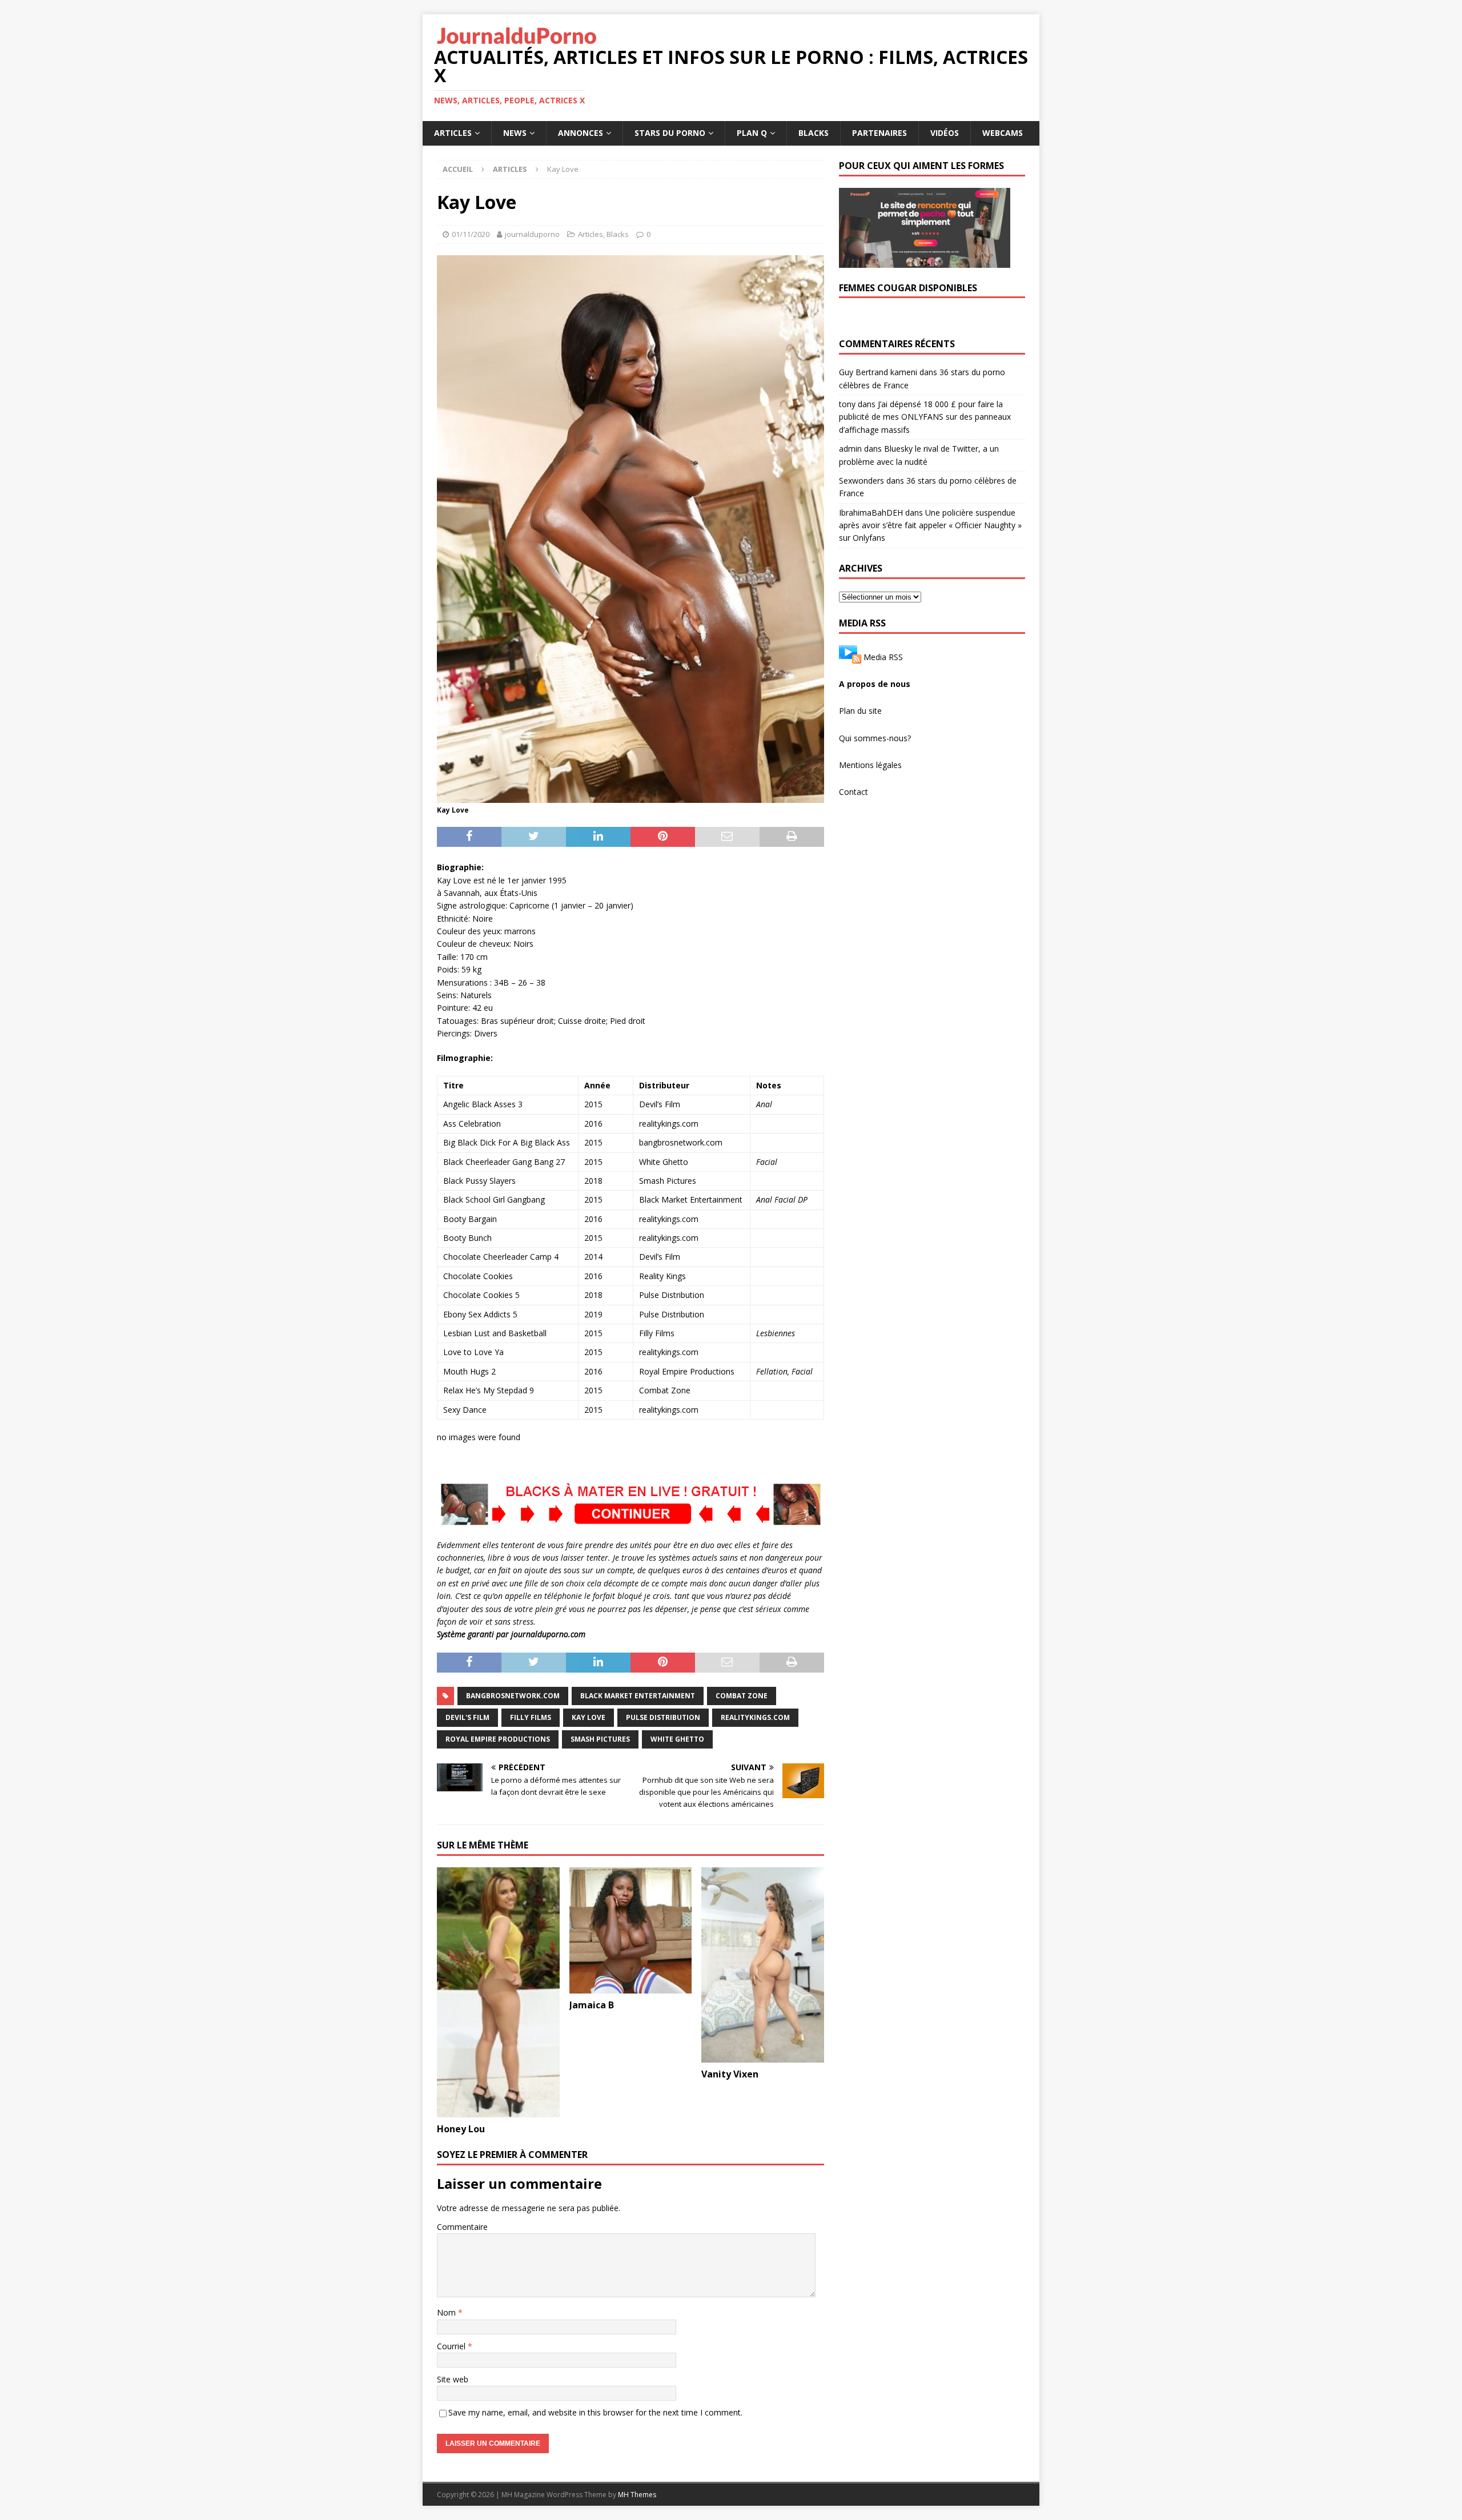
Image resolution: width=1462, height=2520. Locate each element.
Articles (453, 133)
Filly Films (531, 1717)
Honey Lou (461, 2129)
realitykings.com (755, 1717)
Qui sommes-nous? (875, 738)
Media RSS (883, 656)
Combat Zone (742, 1696)
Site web (453, 2379)
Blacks (814, 133)
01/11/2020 (471, 234)
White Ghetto (677, 1739)
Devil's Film (467, 1717)
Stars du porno (670, 133)
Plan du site (860, 711)
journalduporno (532, 234)
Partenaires (879, 133)
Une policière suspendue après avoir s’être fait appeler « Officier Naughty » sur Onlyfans (930, 525)
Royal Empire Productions (498, 1739)
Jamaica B (592, 2005)
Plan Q (752, 133)
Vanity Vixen (730, 2074)
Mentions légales (870, 765)
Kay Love (589, 1717)
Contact (853, 792)
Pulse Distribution (663, 1717)
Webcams (1003, 133)
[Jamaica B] (631, 1931)
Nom (447, 2312)
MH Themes (637, 2495)
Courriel (452, 2346)
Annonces (581, 133)
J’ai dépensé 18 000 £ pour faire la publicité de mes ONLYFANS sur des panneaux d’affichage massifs (925, 417)
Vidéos (945, 133)
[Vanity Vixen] (763, 1965)
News (515, 133)
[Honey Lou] (498, 1992)
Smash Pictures (600, 1739)
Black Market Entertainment (638, 1696)
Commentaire (462, 2227)
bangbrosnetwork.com (513, 1696)
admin (850, 449)
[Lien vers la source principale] (850, 656)
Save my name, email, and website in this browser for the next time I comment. (595, 2412)
